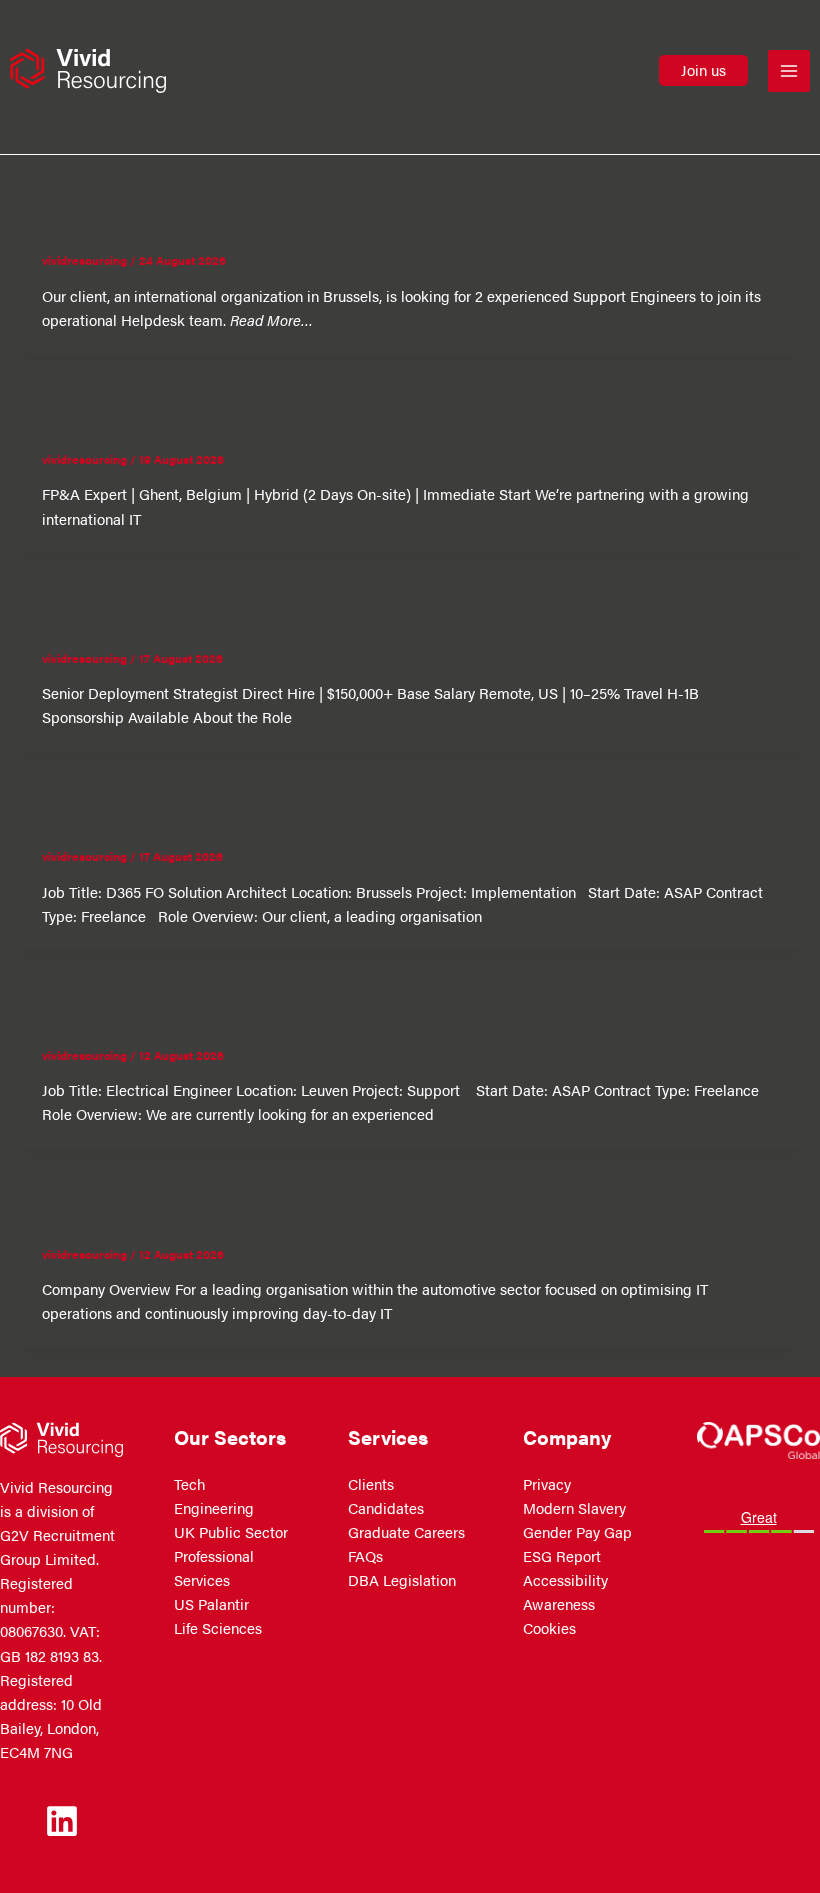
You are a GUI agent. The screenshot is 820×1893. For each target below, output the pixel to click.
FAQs (365, 1556)
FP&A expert (91, 416)
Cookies (549, 1628)
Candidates (386, 1508)
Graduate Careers (406, 1532)
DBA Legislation (402, 1580)
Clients (371, 1484)
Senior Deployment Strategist (158, 615)
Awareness (559, 1604)
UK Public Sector (231, 1532)
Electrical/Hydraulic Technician (163, 1012)
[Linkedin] (62, 1821)
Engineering (214, 1508)
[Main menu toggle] (789, 71)
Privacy (547, 1484)
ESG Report (562, 1556)
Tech (189, 1484)
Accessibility (565, 1580)
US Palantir (211, 1604)
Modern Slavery (574, 1508)
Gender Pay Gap (577, 1532)
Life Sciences (218, 1628)
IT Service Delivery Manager (153, 1210)
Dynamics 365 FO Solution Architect (186, 813)
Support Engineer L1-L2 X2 (146, 217)
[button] (703, 70)
